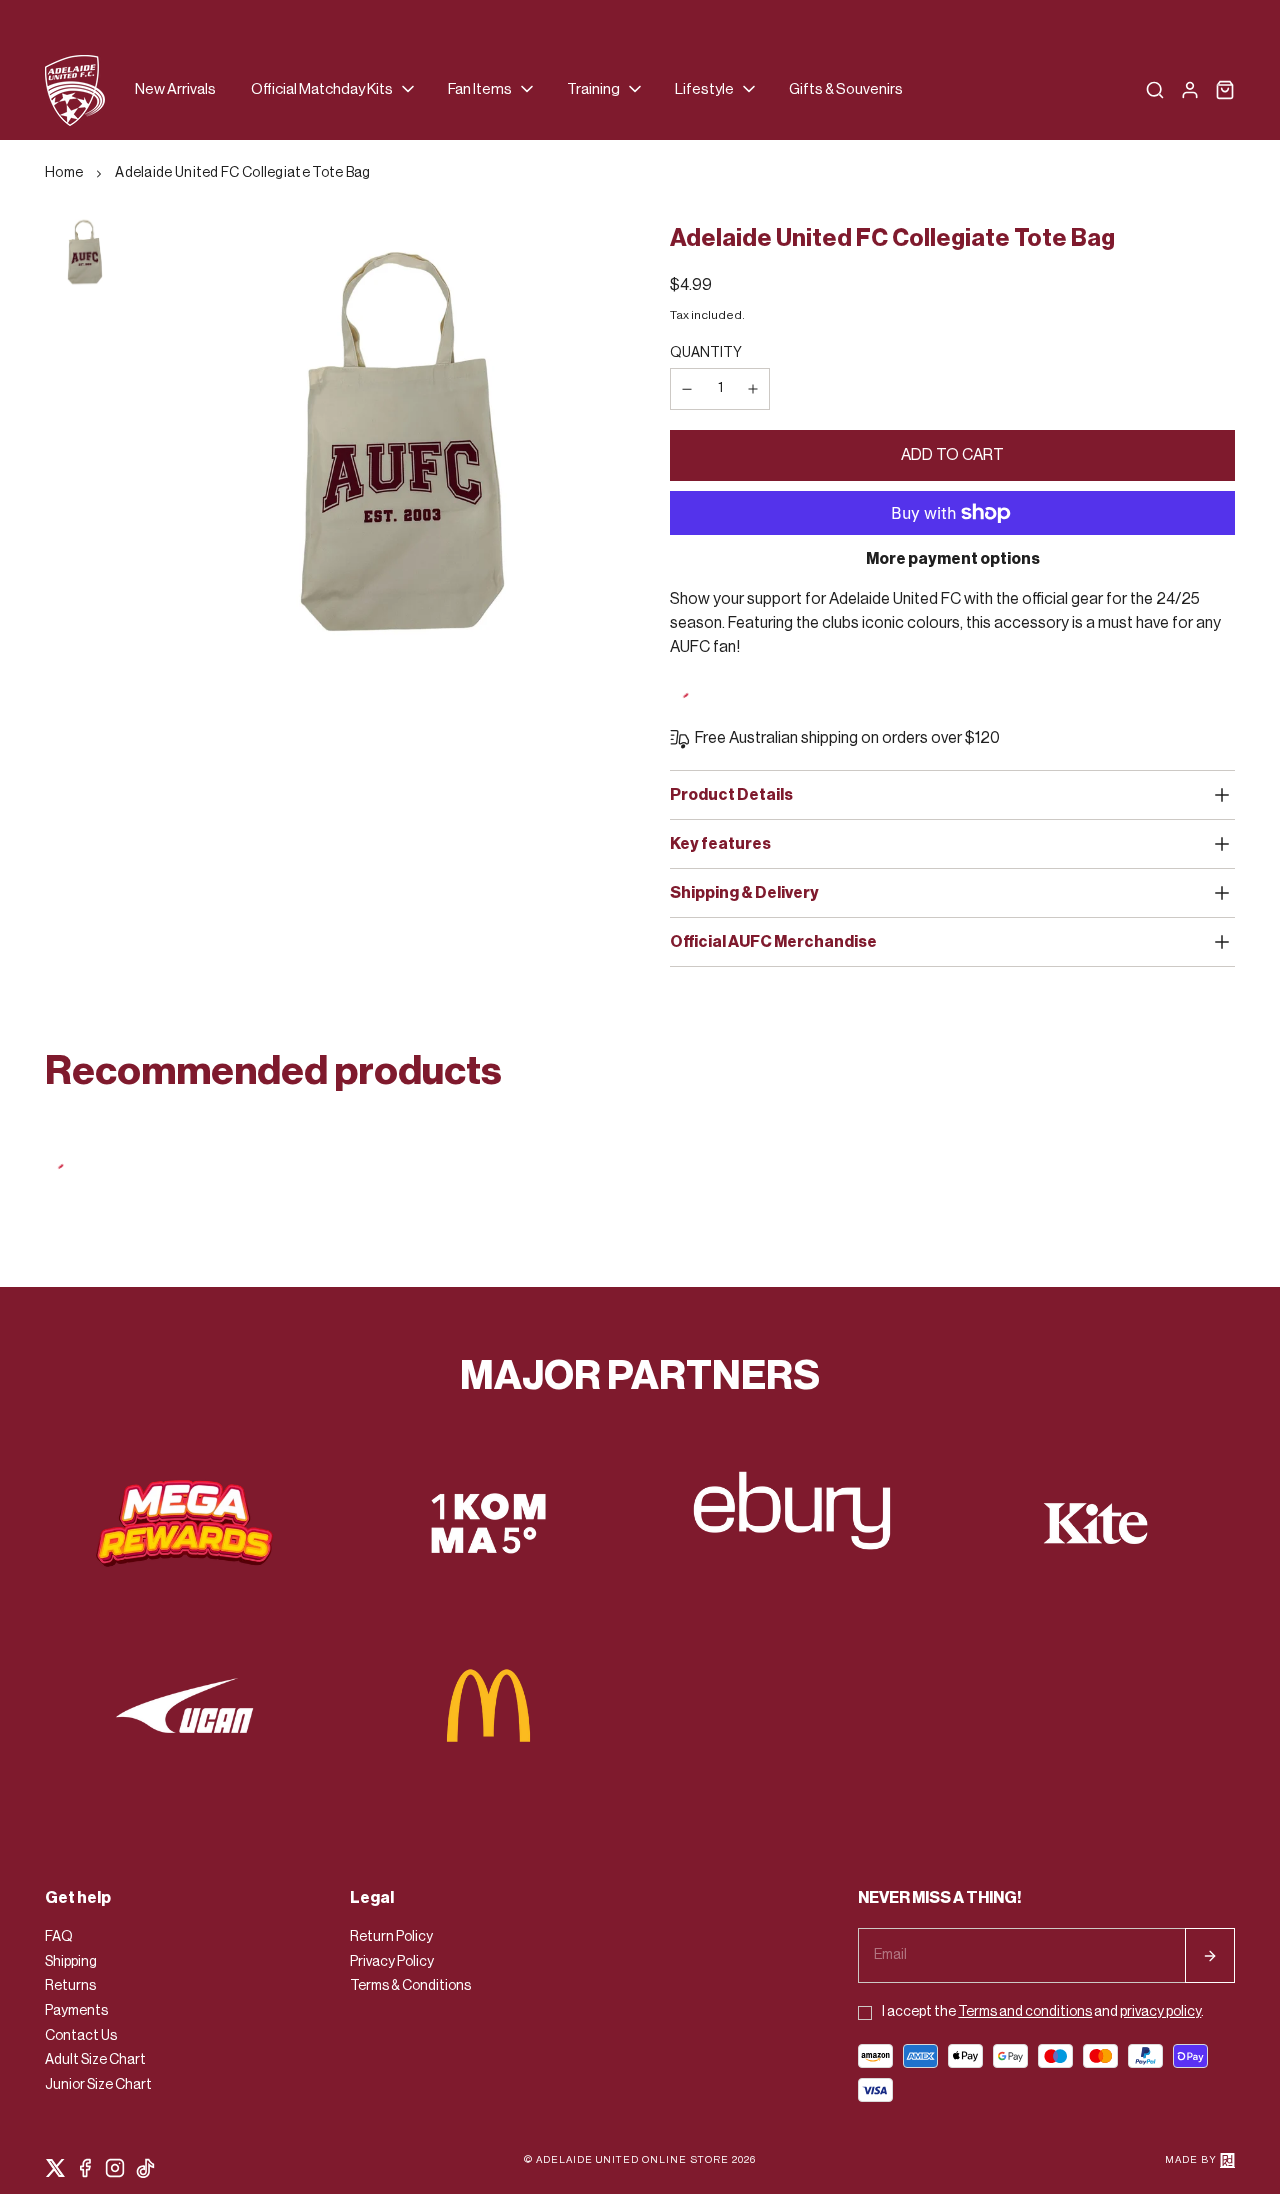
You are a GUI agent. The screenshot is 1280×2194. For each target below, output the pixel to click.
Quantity (706, 353)
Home (64, 173)
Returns (70, 1986)
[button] (334, 90)
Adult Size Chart (95, 2060)
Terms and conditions (1025, 2012)
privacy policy (1160, 2012)
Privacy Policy (392, 1962)
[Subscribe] (1210, 1955)
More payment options (953, 559)
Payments (76, 2011)
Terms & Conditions (410, 1986)
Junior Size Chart (98, 2085)
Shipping (71, 1962)
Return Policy (391, 1937)
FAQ (59, 1937)
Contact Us (81, 2036)
